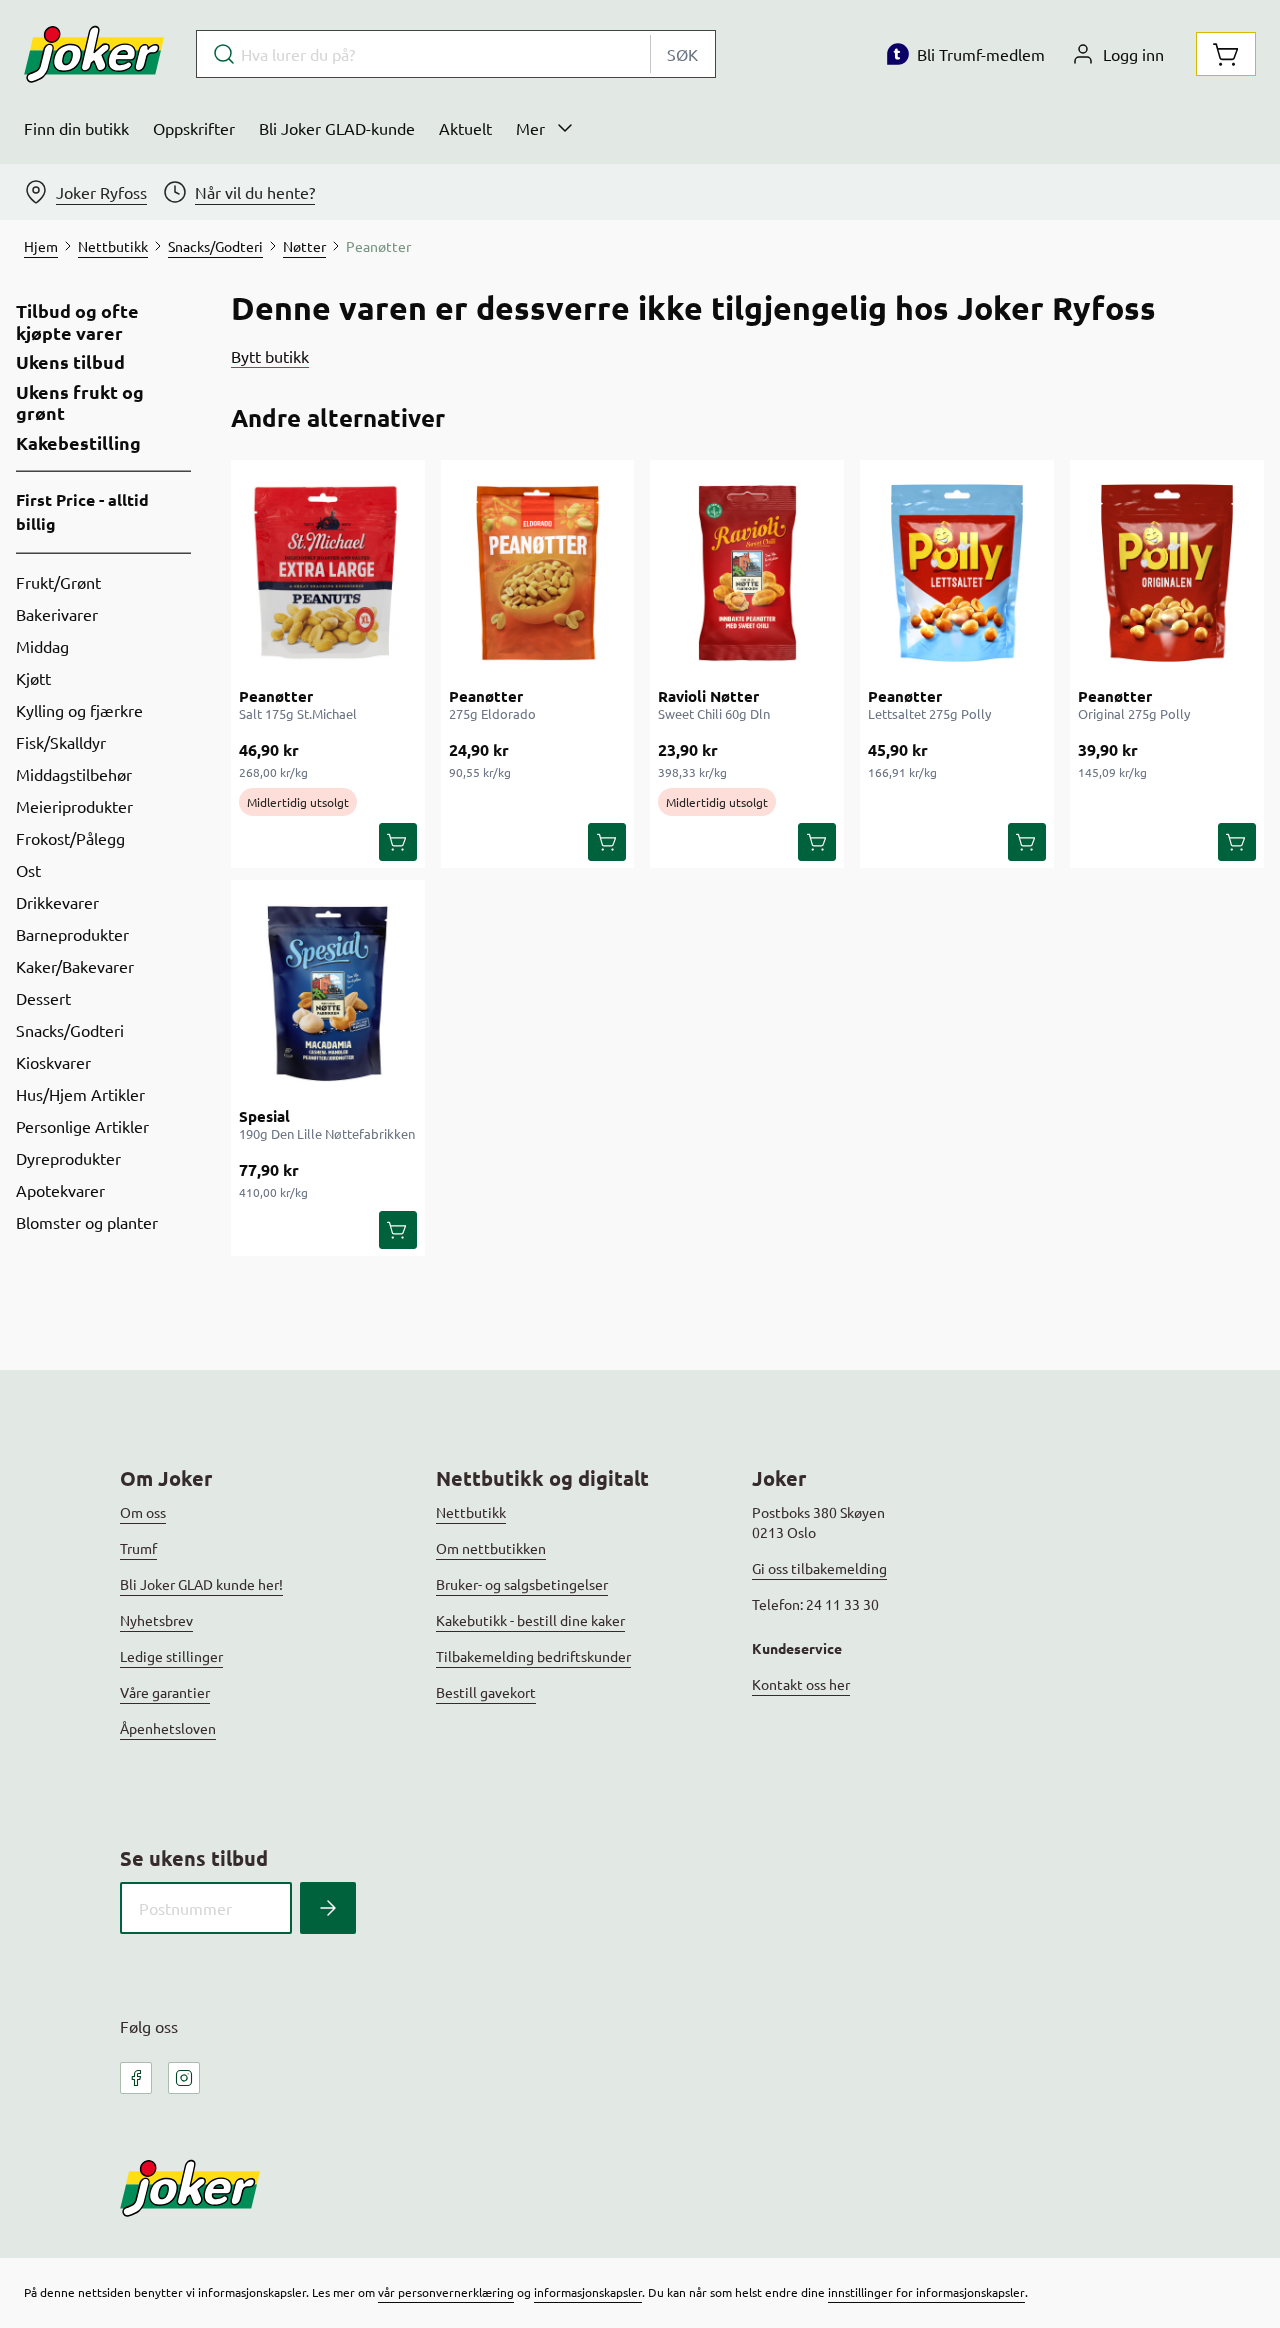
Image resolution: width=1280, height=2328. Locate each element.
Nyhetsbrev (156, 1620)
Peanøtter (276, 696)
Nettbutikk (471, 1512)
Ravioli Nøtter (708, 696)
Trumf (138, 1548)
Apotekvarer (60, 1190)
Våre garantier (165, 1692)
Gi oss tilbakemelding (819, 1568)
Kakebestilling (78, 443)
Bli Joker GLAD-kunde (337, 128)
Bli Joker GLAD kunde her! (201, 1584)
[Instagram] (184, 2078)
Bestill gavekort (486, 1692)
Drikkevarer (57, 902)
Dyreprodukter (68, 1158)
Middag (42, 646)
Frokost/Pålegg (70, 838)
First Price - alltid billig (82, 511)
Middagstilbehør (74, 774)
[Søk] (328, 1908)
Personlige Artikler (82, 1126)
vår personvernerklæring (446, 2292)
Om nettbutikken (491, 1548)
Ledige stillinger (171, 1656)
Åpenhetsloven (168, 1728)
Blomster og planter (87, 1222)
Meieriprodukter (74, 806)
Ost (28, 870)
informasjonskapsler (588, 2292)
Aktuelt (465, 128)
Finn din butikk (76, 128)
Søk (682, 54)
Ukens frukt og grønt (80, 402)
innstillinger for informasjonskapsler (926, 2292)
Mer (530, 128)
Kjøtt (33, 678)
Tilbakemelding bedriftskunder (533, 1656)
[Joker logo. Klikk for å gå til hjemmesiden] (94, 54)
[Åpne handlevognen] (1226, 54)
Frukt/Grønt (58, 582)
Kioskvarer (53, 1062)
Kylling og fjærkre (79, 710)
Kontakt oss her (801, 1684)
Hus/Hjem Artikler (80, 1094)
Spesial (264, 1116)
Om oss (143, 1512)
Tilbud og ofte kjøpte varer (77, 321)
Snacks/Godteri (70, 1030)
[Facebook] (136, 2078)
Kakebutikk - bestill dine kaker (530, 1620)
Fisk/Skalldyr (61, 742)
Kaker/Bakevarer (75, 966)
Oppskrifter (194, 128)
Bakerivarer (57, 614)
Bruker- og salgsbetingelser (522, 1584)
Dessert (43, 998)
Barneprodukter (72, 934)
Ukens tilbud (70, 362)
